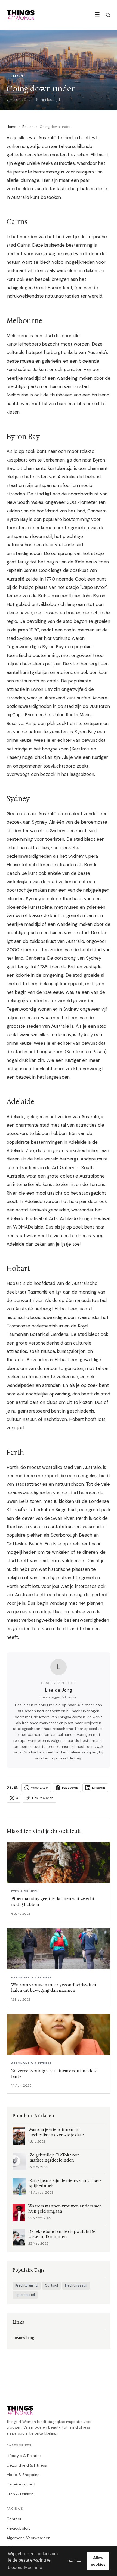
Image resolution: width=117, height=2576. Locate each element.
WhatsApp (39, 1788)
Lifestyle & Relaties (24, 2456)
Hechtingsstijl (76, 2285)
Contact (14, 2519)
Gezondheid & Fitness (27, 2465)
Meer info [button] (33, 2567)
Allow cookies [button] (98, 2561)
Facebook (70, 1788)
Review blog (23, 2338)
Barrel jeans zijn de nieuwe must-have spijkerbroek (65, 2183)
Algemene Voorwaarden (28, 2538)
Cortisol (51, 2285)
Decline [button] (74, 2561)
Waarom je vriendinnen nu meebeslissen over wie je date (56, 2132)
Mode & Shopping (23, 2475)
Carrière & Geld (21, 2484)
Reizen (28, 127)
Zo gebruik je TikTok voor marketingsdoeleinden (54, 2158)
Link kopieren (43, 1798)
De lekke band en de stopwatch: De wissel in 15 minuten (62, 2234)
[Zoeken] (108, 15)
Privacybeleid (19, 2528)
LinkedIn (98, 1788)
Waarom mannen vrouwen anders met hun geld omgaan (65, 2209)
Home (11, 127)
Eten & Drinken (20, 2494)
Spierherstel (25, 2295)
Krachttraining (27, 2285)
